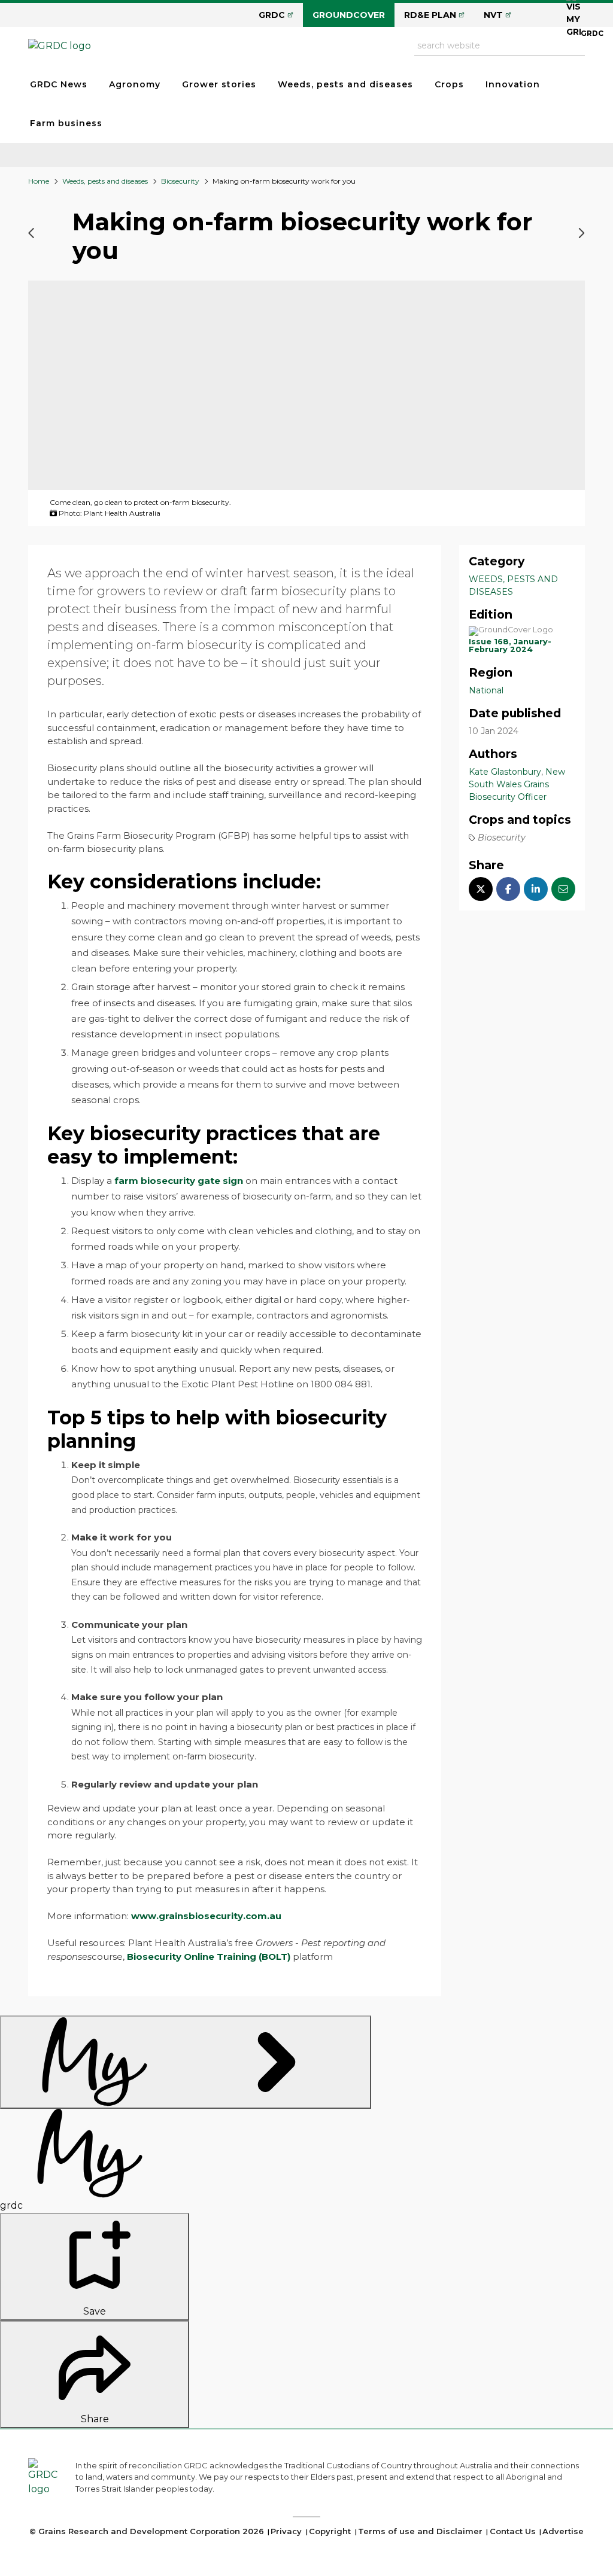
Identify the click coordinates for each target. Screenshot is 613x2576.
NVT (493, 15)
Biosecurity (180, 181)
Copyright (330, 2531)
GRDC (272, 15)
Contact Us (513, 2531)
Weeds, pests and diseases (345, 84)
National (486, 690)
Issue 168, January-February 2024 (510, 645)
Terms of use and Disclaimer (420, 2531)
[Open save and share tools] (186, 2062)
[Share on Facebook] (508, 889)
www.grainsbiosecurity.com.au (206, 1916)
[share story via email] (563, 889)
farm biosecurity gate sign (179, 1181)
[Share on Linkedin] (536, 889)
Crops (449, 84)
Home (39, 181)
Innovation (513, 84)
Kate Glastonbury (505, 772)
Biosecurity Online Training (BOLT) (209, 1957)
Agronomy (135, 84)
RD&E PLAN (430, 15)
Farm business (66, 123)
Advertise (563, 2531)
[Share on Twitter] (481, 889)
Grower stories (219, 84)
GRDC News (59, 84)
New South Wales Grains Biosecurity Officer (517, 784)
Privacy (286, 2531)
